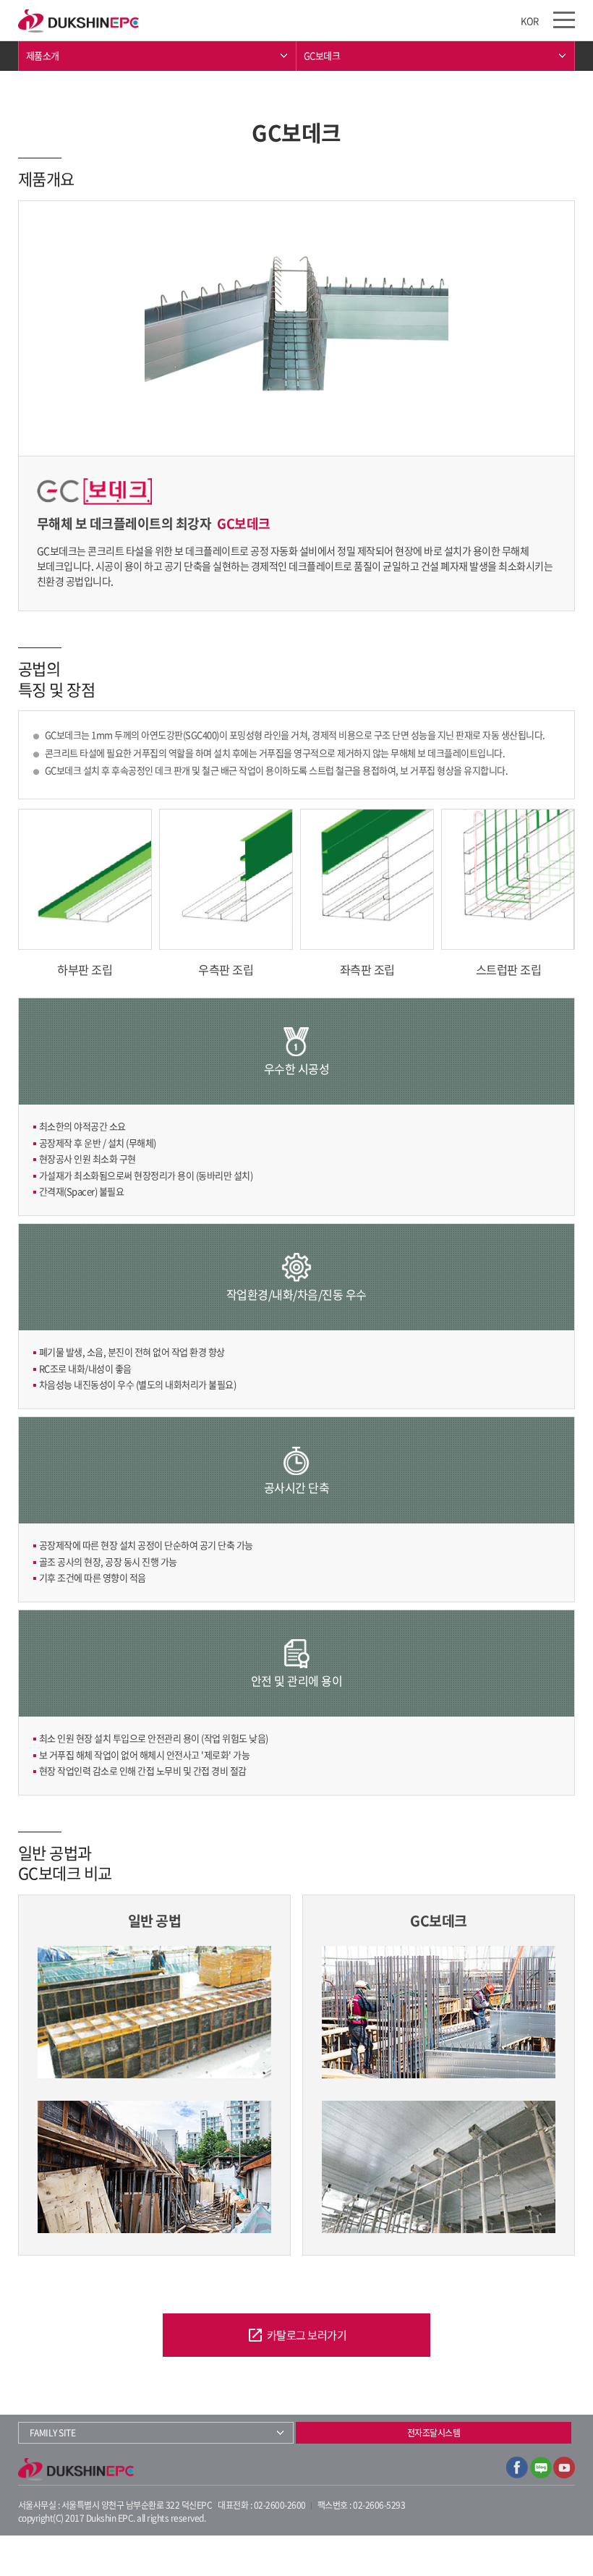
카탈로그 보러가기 (297, 2335)
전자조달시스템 (434, 2433)
